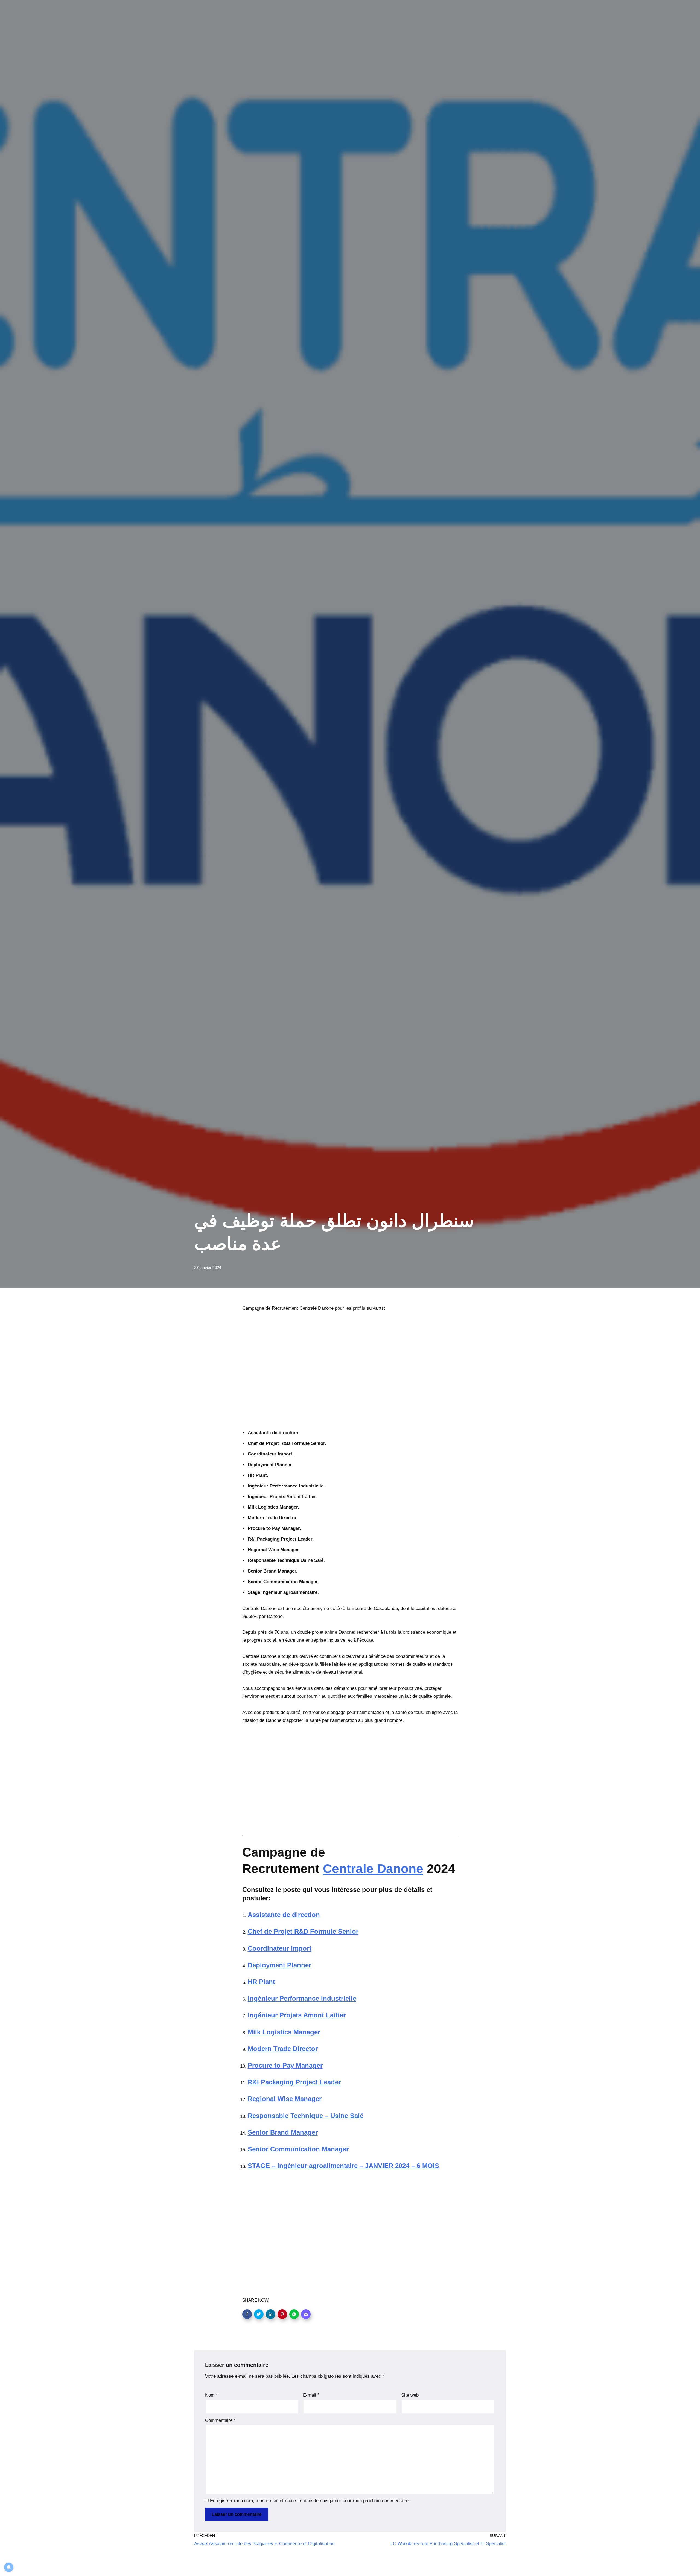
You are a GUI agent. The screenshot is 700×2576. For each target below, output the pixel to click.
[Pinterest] (282, 2314)
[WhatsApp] (294, 2314)
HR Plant (261, 1982)
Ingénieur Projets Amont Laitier (297, 2015)
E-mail (311, 2395)
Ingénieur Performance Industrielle (302, 1998)
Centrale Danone (373, 1869)
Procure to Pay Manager (285, 2065)
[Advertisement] (350, 1375)
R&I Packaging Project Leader (294, 2082)
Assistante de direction (284, 1915)
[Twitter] (259, 2314)
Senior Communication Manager (298, 2149)
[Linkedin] (271, 2314)
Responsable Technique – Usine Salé (306, 2116)
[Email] (306, 2314)
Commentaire (220, 2420)
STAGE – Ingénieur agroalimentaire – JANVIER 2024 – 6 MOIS (343, 2166)
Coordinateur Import (280, 1948)
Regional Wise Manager (285, 2099)
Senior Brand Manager (283, 2132)
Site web (410, 2395)
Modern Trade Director (283, 2049)
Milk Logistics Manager (284, 2032)
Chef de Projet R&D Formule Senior (303, 1931)
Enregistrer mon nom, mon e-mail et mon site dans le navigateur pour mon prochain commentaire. (310, 2501)
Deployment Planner (279, 1965)
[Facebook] (247, 2314)
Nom (212, 2395)
